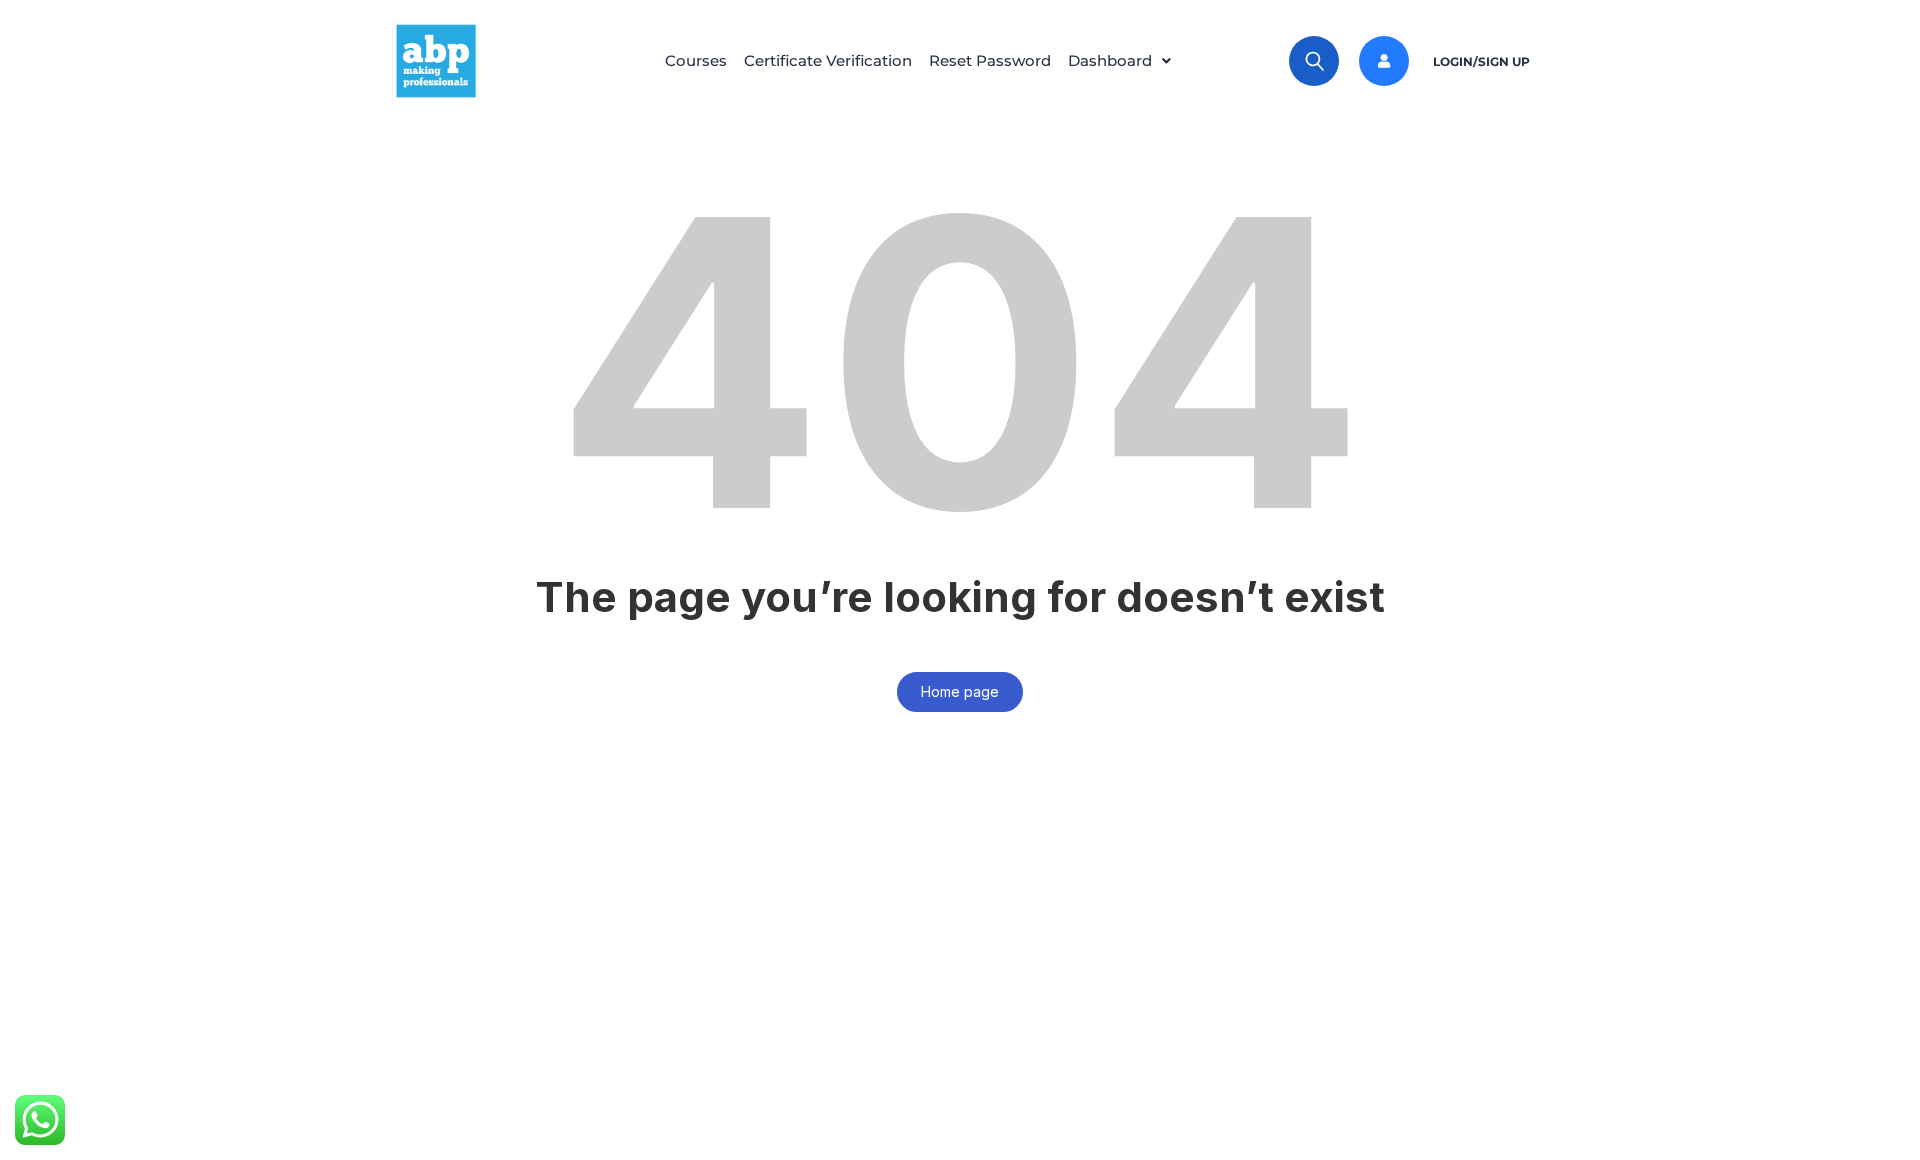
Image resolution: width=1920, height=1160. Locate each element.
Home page (960, 691)
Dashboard (1110, 60)
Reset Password (990, 60)
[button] (1124, 61)
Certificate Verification (828, 60)
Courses (696, 60)
